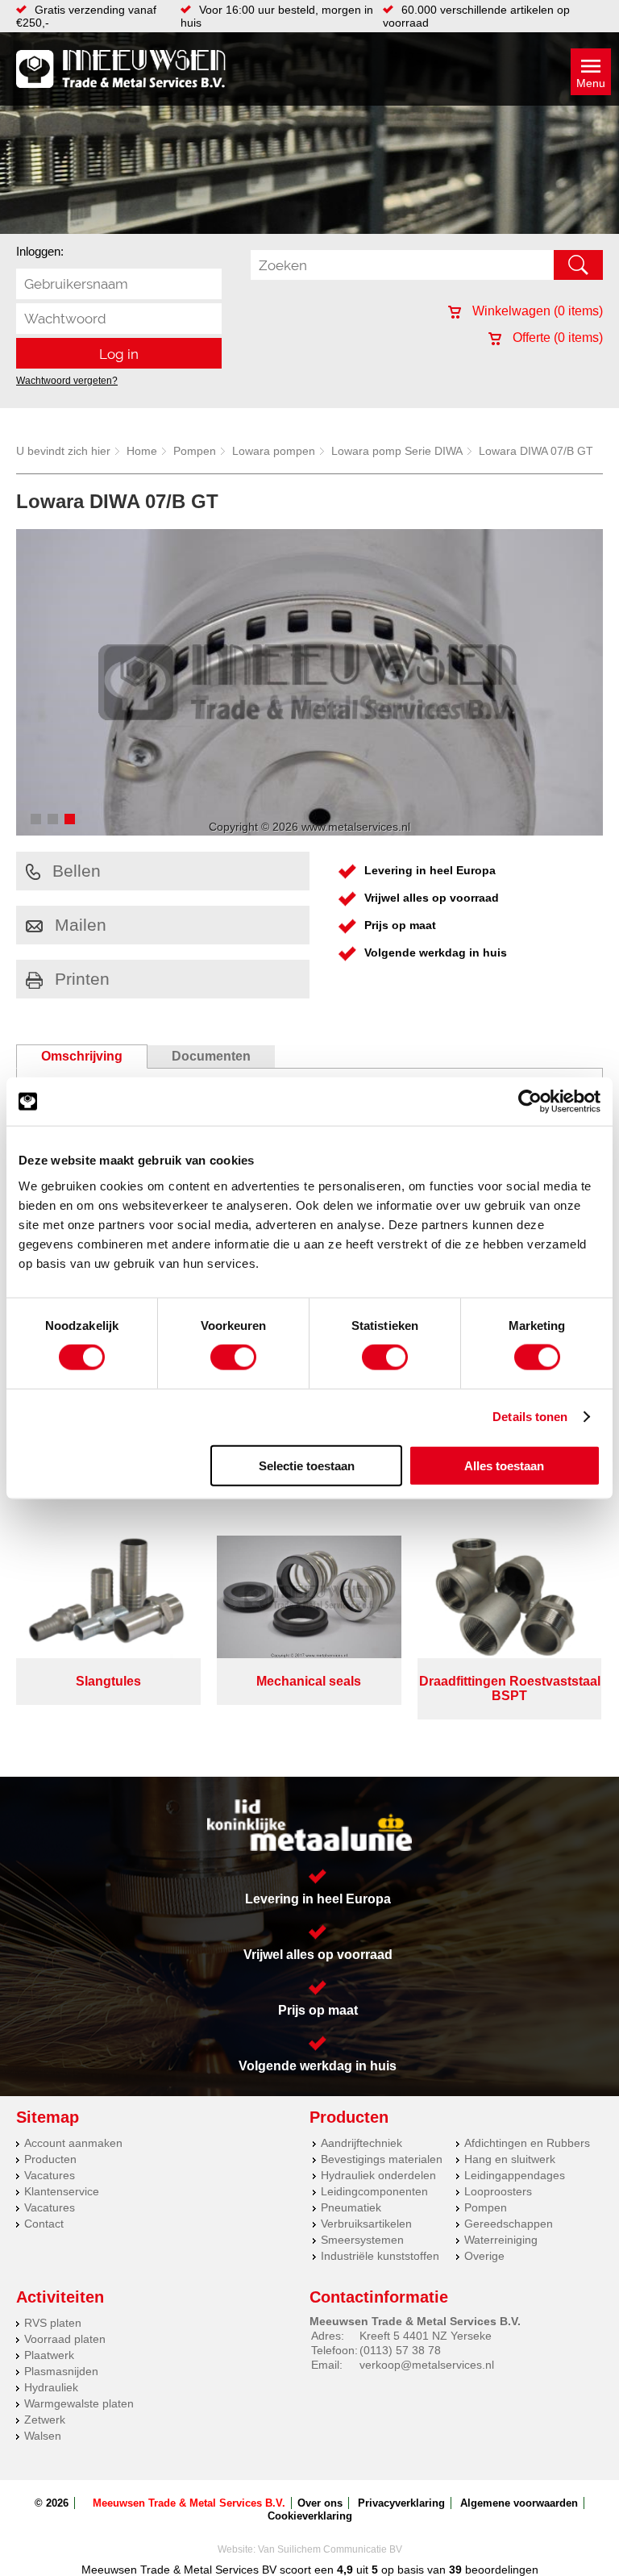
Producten (50, 2159)
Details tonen (530, 1417)
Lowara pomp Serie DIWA (397, 451)
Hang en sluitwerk (510, 2159)
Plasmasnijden (61, 2371)
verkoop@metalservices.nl (427, 2365)
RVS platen (53, 2323)
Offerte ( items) (556, 338)
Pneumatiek (351, 2207)
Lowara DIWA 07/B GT (536, 451)
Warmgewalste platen (79, 2403)
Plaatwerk (49, 2355)
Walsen (43, 2436)
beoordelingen (500, 2570)
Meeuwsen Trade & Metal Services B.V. (189, 2503)
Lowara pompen (274, 451)
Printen (82, 979)
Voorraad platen (65, 2339)
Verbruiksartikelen (366, 2224)
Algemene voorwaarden (519, 2503)
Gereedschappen (509, 2224)
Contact (44, 2224)
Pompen (195, 451)
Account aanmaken (73, 2143)
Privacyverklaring (401, 2503)
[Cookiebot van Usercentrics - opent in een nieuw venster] (530, 1102)
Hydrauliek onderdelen (378, 2175)
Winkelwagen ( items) (536, 311)
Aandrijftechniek (361, 2143)
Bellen (77, 871)
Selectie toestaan (307, 1465)
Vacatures (50, 2175)
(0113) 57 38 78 (400, 2350)
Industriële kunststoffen (380, 2256)
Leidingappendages (515, 2175)
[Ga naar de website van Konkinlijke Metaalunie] (309, 1826)
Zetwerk (45, 2420)
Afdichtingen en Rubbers (527, 2143)
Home (142, 451)
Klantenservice (62, 2191)
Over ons (320, 2503)
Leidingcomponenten (374, 2191)
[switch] (233, 1357)
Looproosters (498, 2191)
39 (455, 2570)
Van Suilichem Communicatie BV (330, 2549)
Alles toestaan (504, 1465)
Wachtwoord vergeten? (67, 381)
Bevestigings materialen (382, 2159)
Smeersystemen (362, 2240)
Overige (484, 2256)
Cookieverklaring (310, 2516)
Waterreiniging (501, 2240)
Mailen (81, 925)
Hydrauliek (51, 2387)
